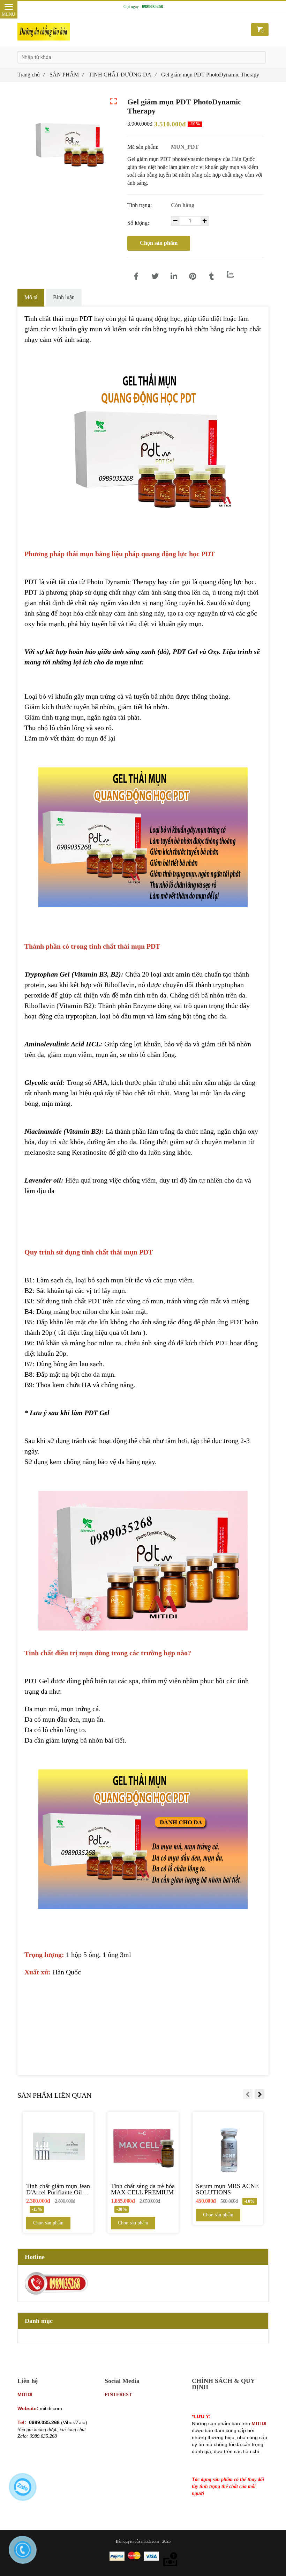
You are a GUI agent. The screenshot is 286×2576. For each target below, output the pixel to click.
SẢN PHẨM (67, 75)
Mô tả (31, 297)
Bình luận (64, 297)
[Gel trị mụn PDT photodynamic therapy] (136, 277)
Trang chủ (31, 75)
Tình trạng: (140, 205)
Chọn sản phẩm (159, 243)
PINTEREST (118, 2395)
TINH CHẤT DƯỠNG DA (122, 75)
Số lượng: (139, 223)
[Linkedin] (174, 277)
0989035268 (152, 7)
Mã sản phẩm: (144, 147)
